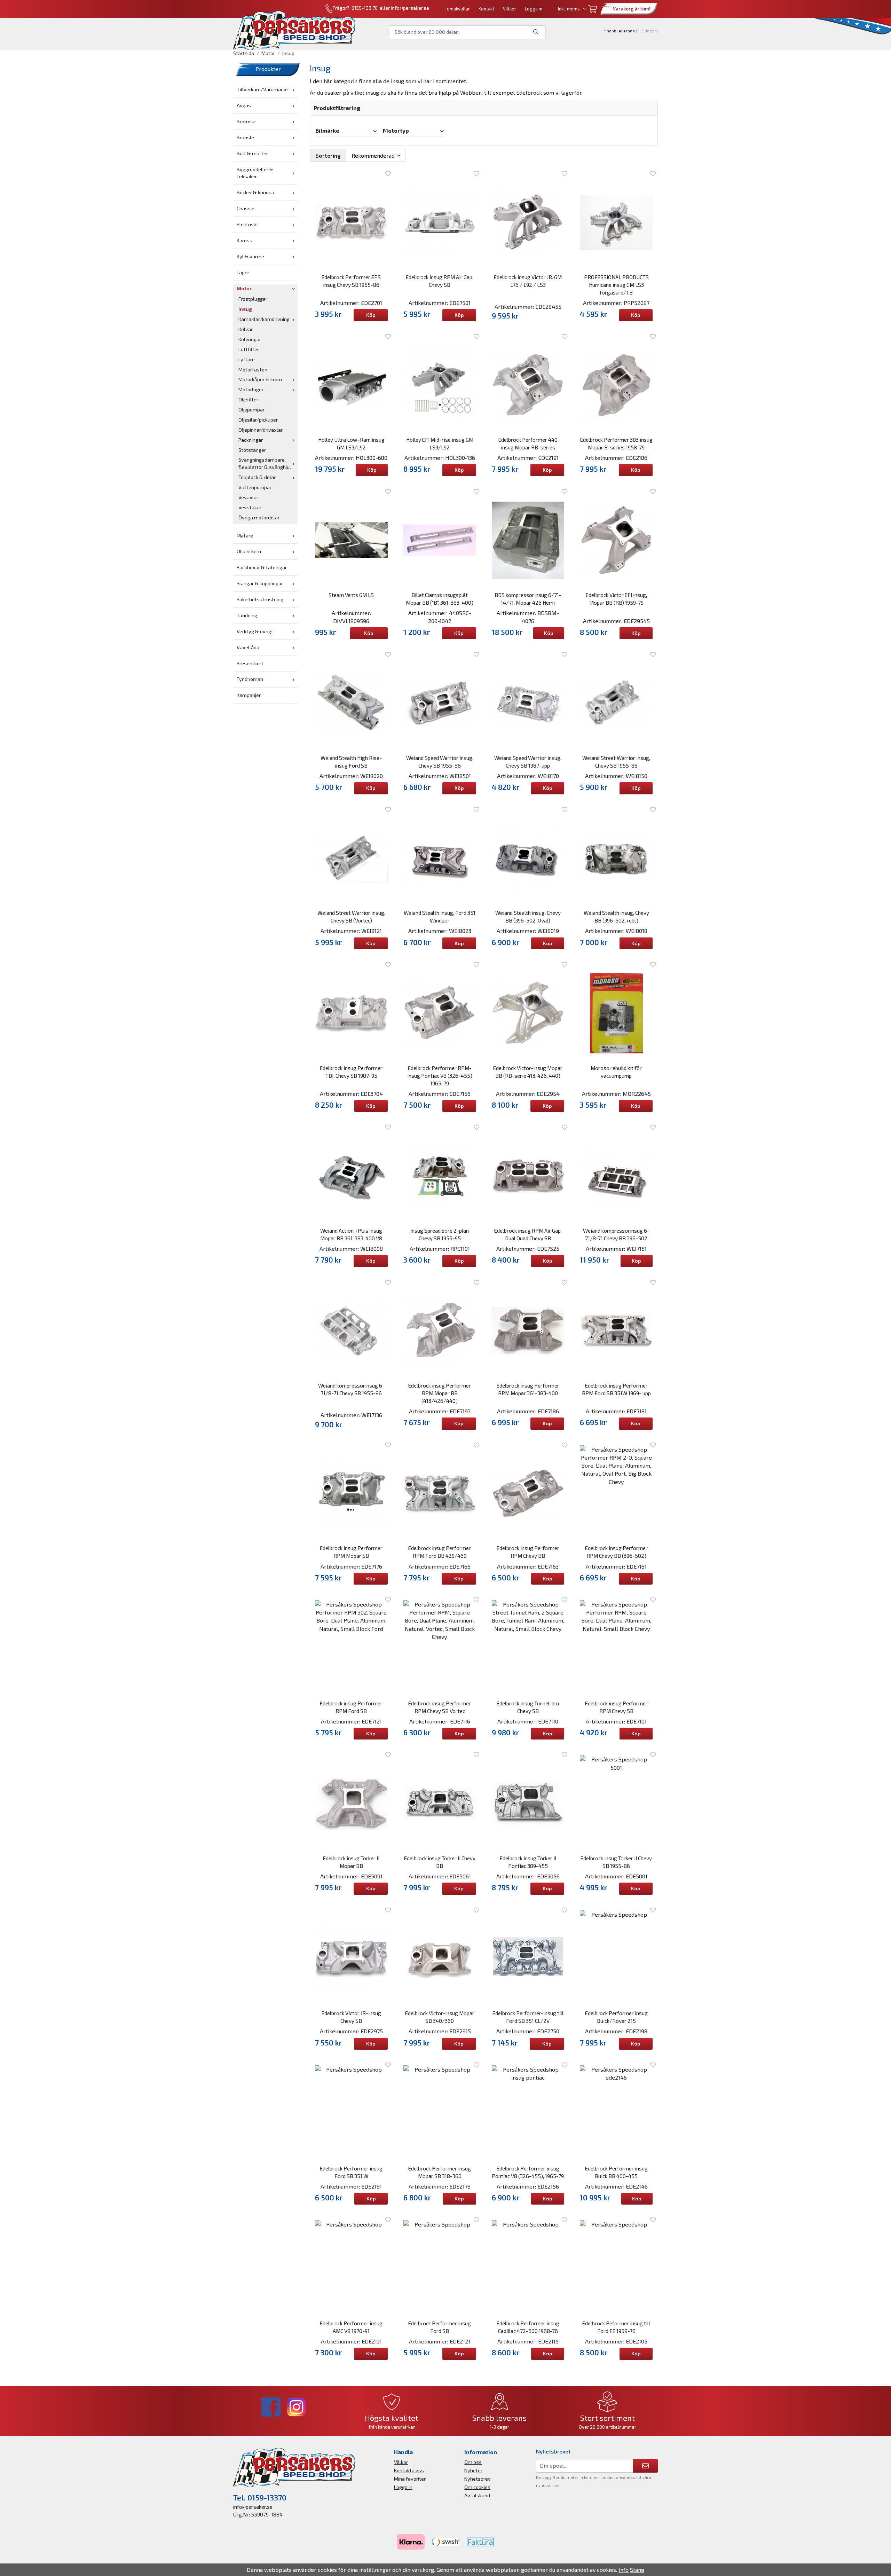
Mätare (245, 536)
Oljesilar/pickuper (258, 420)
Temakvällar (457, 9)
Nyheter (473, 2470)
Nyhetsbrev (478, 2479)
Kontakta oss (409, 2470)
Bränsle (245, 137)
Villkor (510, 9)
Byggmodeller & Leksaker (255, 173)
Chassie (246, 208)
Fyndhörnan (250, 679)
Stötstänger (252, 450)
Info (624, 2570)
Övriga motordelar (259, 517)
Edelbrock (530, 92)
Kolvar (246, 329)
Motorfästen (253, 370)
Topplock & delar (257, 477)
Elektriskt (247, 224)
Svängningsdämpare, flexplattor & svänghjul (265, 463)
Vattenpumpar (255, 487)
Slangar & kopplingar (260, 583)
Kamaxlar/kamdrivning (264, 319)
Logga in (534, 9)
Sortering (328, 155)
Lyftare (247, 359)
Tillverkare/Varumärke (262, 89)
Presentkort (250, 663)
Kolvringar (250, 339)
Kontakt (486, 9)
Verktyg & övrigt (255, 631)
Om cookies (477, 2487)
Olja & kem (249, 551)
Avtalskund (477, 2495)
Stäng (637, 2570)
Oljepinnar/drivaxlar (261, 430)
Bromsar (246, 121)
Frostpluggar (253, 299)
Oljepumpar (251, 410)
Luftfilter (249, 349)
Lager (243, 272)
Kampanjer (249, 695)
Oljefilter (248, 399)
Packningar (251, 440)
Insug (245, 309)
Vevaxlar (248, 497)
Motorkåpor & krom (260, 379)
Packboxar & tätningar (262, 567)
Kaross (245, 240)
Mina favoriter (410, 2479)
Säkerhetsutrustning (260, 599)
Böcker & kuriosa (255, 192)
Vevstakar (250, 507)
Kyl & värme (250, 256)
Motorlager (251, 389)
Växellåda (248, 647)
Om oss (473, 2462)
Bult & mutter (252, 153)
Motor (244, 288)
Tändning (247, 615)
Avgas (244, 105)
